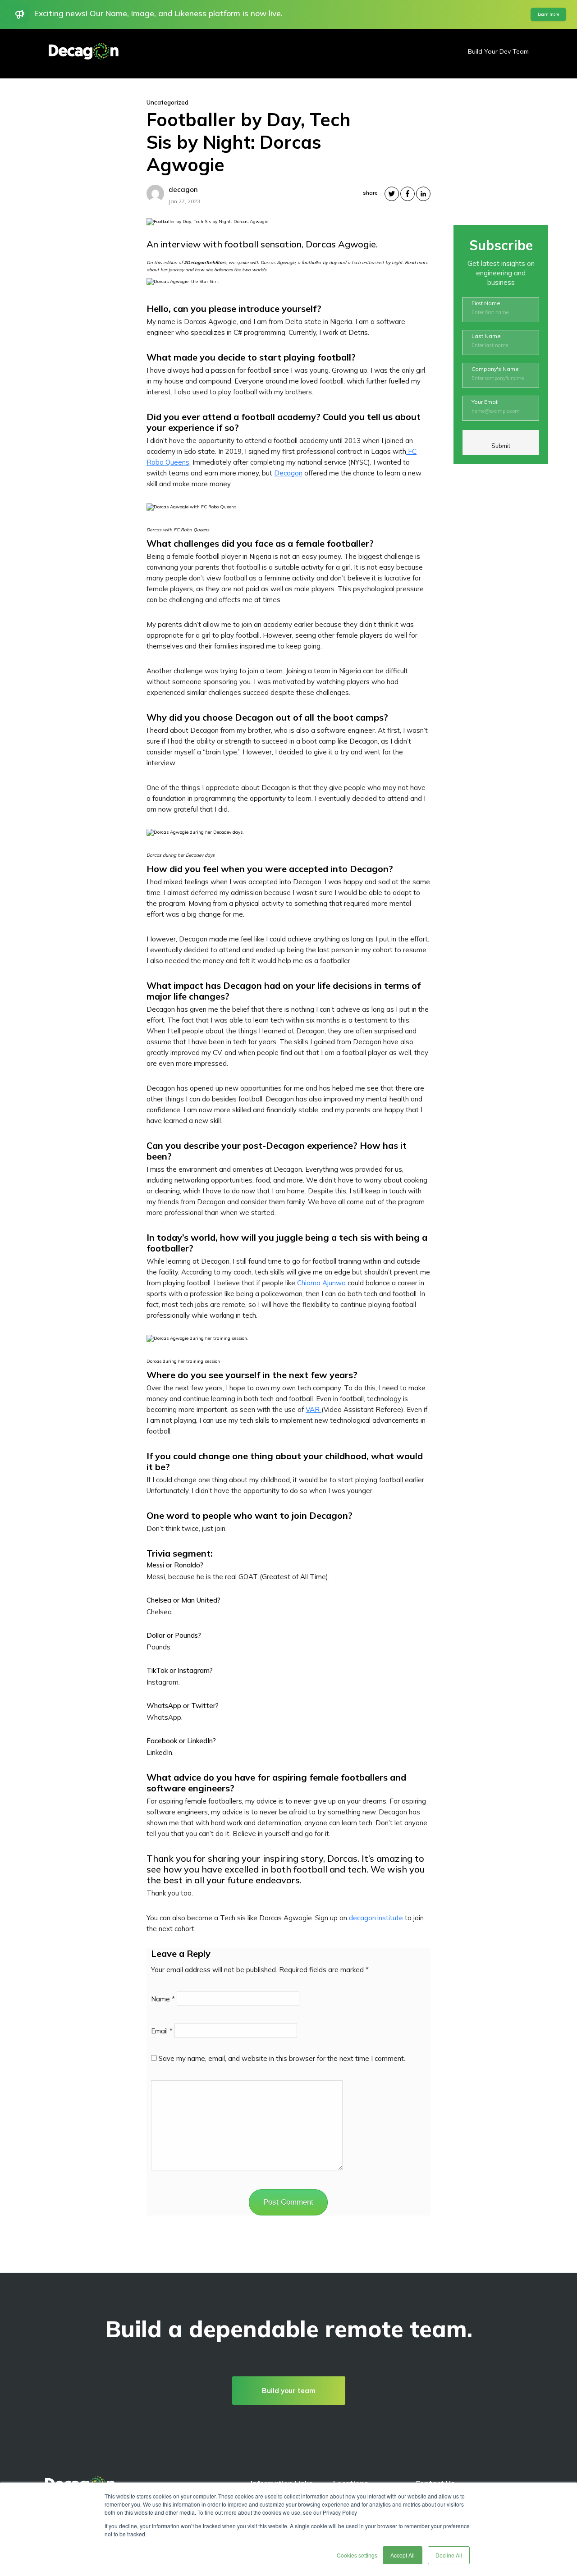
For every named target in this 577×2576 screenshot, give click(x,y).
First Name (486, 303)
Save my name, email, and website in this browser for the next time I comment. (282, 2058)
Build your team (289, 2391)
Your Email (485, 402)
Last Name (486, 336)
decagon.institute (376, 1918)
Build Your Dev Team (498, 51)
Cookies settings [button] (357, 2555)
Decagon (288, 473)
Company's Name (495, 369)
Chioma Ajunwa (321, 1283)
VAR (314, 1409)
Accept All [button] (403, 2555)
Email (162, 2031)
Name (163, 1999)
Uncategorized (167, 102)
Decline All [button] (449, 2555)
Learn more (548, 14)
